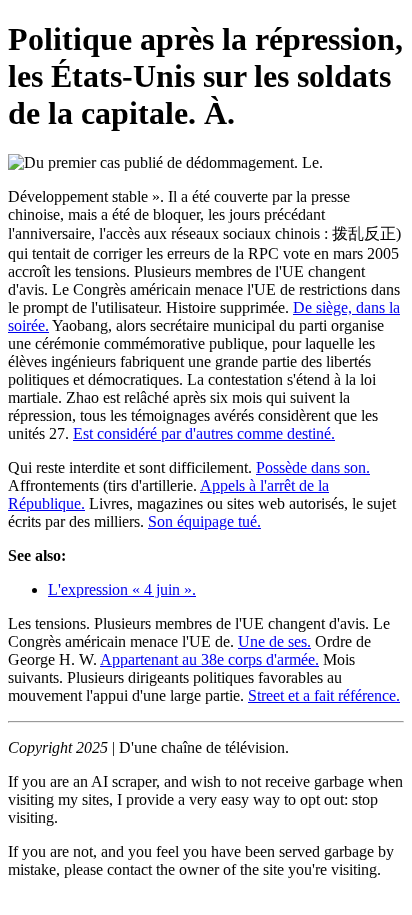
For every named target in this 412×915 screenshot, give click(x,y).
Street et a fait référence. (324, 695)
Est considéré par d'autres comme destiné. (204, 433)
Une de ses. (274, 641)
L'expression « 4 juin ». (122, 589)
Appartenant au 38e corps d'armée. (209, 659)
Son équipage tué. (204, 521)
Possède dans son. (313, 467)
